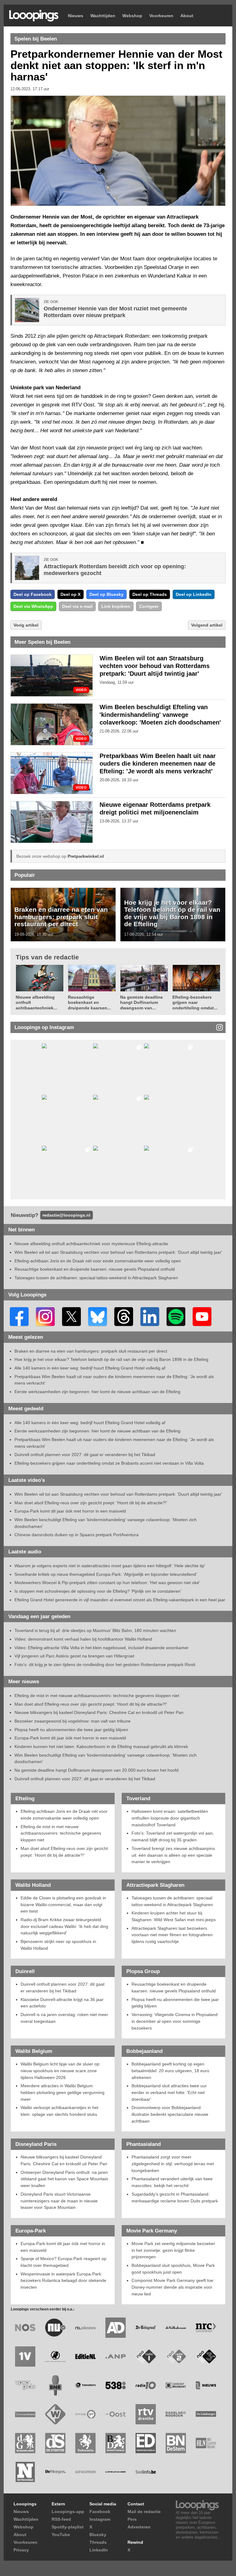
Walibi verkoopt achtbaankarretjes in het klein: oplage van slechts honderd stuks (59, 2111)
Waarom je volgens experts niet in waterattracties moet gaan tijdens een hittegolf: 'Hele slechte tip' (110, 1566)
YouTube (61, 2535)
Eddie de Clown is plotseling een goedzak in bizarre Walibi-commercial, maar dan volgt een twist (63, 1904)
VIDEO (81, 690)
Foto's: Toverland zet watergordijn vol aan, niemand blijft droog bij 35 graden (173, 1836)
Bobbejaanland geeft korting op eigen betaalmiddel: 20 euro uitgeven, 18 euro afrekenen (170, 2071)
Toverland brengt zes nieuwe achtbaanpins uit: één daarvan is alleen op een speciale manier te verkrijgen (173, 1855)
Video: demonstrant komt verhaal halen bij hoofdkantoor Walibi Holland (83, 1639)
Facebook (100, 2512)
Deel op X (71, 594)
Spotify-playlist (68, 2527)
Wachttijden (103, 16)
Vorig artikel (26, 625)
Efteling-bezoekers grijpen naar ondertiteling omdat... (195, 1002)
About (187, 16)
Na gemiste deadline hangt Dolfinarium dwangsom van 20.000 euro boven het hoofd (96, 1770)
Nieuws (76, 16)
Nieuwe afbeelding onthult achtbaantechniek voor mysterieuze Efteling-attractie (91, 1244)
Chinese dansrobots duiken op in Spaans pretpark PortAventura (77, 1535)
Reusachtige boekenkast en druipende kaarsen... (89, 1002)
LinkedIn (99, 2550)
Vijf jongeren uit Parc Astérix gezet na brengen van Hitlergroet (74, 1656)
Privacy (21, 2550)
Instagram (100, 2519)
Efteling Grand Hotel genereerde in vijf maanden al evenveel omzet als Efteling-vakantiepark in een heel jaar (120, 1600)
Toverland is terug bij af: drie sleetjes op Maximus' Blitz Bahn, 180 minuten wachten (95, 1630)
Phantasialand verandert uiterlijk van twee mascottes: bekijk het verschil (172, 2182)
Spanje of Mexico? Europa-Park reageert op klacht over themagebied (63, 2262)
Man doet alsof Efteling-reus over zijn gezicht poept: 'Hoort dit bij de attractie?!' (91, 1503)
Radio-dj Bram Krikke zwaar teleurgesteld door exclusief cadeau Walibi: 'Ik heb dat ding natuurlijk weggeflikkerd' (64, 1926)
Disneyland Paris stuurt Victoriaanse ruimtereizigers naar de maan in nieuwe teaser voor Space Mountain (59, 2201)
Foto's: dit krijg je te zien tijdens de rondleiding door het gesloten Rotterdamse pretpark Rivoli (105, 1665)
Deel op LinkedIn (194, 594)
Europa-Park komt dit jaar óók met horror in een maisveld (70, 1511)
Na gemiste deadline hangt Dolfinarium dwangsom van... (142, 1002)
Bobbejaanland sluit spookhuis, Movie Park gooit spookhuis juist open (173, 2269)
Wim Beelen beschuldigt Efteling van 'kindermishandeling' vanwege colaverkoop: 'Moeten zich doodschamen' (160, 715)
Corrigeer (149, 606)
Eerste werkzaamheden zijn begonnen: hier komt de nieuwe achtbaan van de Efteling (97, 1392)
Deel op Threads (150, 594)
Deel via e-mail (77, 606)
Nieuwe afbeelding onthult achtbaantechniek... (36, 1002)
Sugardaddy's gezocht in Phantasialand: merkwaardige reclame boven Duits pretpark (175, 2197)
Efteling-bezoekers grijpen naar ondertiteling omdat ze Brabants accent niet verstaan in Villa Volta (109, 1463)
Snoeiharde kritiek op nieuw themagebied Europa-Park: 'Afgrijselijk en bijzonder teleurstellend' (106, 1574)
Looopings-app (68, 2512)
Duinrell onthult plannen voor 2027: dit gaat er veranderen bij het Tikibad (85, 1455)
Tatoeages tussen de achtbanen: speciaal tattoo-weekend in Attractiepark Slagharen (96, 1278)
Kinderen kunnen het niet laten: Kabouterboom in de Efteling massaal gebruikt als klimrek (101, 1746)
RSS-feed (61, 2519)
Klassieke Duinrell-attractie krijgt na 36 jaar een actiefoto (62, 2003)
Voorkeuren (161, 16)
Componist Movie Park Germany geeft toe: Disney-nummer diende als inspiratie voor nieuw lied (173, 2287)
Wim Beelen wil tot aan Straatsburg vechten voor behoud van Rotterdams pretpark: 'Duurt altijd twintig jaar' (155, 666)
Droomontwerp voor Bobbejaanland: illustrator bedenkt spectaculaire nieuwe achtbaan (170, 2114)
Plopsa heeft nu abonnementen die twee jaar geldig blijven (71, 1730)
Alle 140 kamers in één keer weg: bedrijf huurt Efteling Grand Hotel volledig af (90, 1368)
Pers (132, 2519)
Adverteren (139, 2527)
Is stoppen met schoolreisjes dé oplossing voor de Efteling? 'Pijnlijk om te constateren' (98, 1591)
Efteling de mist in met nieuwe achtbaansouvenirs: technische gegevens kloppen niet (97, 1696)
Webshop (132, 16)
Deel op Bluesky (106, 594)
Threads (98, 2542)
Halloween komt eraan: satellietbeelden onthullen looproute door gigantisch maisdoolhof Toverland (170, 1818)
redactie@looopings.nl (66, 1215)
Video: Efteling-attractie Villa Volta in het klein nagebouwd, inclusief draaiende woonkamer (102, 1648)
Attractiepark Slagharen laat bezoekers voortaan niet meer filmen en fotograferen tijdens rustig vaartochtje (172, 1935)
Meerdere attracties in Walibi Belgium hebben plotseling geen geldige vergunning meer (63, 2092)
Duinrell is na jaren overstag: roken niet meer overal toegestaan (64, 2018)
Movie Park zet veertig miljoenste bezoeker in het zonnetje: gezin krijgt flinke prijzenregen (173, 2250)
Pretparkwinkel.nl (86, 856)
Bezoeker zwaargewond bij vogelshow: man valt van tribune (73, 1721)
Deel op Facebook (33, 594)
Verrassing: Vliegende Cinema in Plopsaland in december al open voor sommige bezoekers (175, 2021)
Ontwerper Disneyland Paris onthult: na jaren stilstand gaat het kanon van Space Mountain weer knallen (64, 2179)
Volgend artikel (207, 625)
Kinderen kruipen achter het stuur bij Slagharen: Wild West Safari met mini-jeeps (174, 1916)
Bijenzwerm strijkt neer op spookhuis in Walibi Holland (58, 1945)
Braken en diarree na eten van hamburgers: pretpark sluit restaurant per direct (61, 917)
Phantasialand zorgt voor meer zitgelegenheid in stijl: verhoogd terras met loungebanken (173, 2164)
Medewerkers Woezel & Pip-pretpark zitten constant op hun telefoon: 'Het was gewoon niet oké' (107, 1583)
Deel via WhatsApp (33, 606)
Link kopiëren (116, 606)
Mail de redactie (144, 2512)
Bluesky (98, 2535)
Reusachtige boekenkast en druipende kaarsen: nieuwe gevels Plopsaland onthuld (95, 1269)
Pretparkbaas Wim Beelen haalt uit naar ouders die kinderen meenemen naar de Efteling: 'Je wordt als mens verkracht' (158, 763)
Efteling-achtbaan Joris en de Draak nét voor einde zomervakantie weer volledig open (98, 1261)
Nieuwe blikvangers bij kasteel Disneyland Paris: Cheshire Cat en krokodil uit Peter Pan (99, 1712)
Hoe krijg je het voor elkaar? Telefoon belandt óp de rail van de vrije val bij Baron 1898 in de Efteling (172, 913)
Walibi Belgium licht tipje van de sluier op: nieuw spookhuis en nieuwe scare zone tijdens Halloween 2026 (61, 2071)
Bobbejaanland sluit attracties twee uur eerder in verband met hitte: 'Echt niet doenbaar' (169, 2092)
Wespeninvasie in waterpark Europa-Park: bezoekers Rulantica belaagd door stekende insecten (63, 2281)
